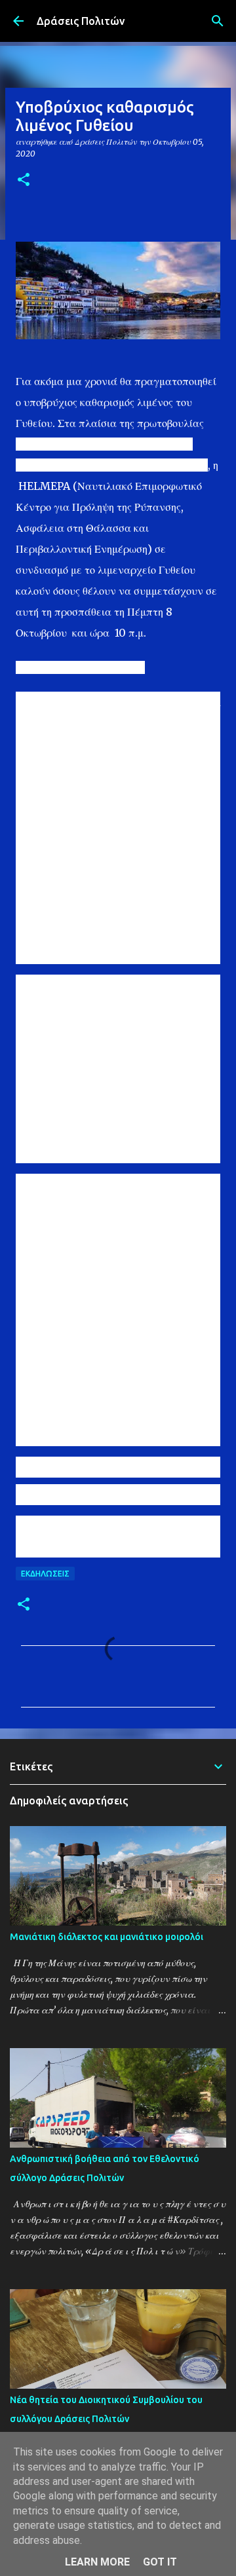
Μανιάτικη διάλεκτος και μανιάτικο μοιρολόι (107, 1937)
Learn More (97, 2562)
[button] (24, 180)
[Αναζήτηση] (218, 21)
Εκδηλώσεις (45, 1574)
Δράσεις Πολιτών (81, 21)
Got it (160, 2562)
